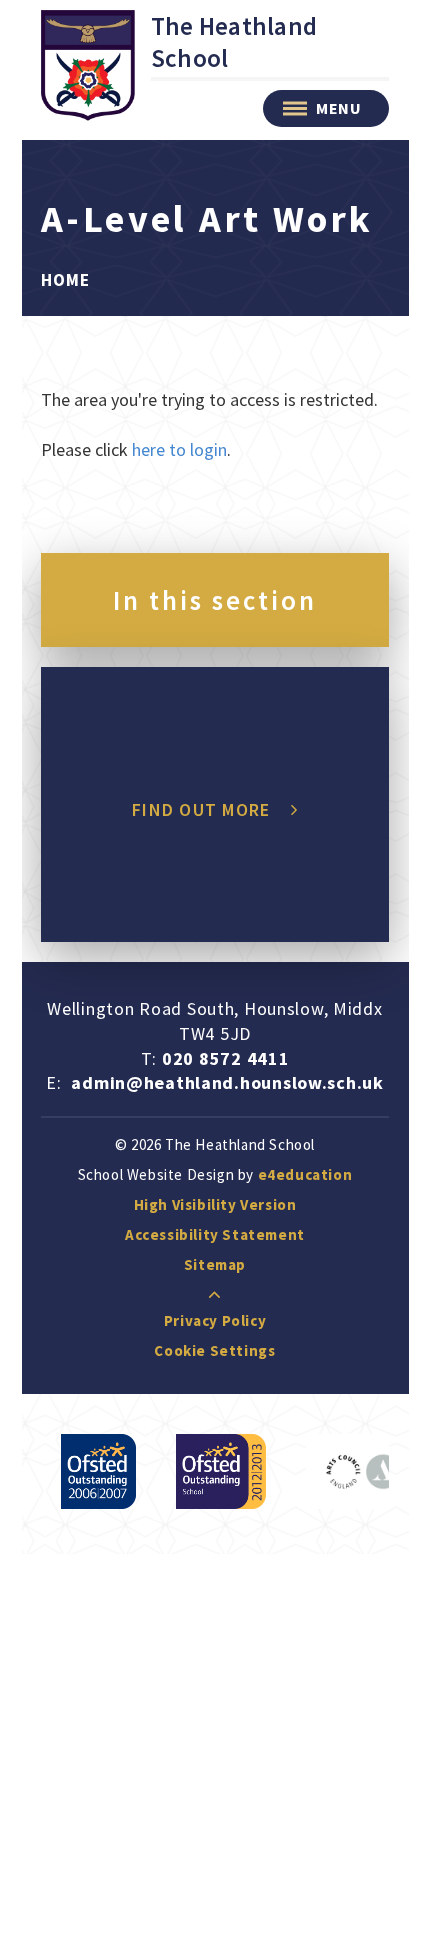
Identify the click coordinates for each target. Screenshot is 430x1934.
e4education (305, 1174)
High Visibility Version (215, 1204)
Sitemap (215, 1264)
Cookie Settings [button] (214, 1350)
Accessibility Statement (215, 1234)
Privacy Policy (215, 1320)
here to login (179, 449)
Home (65, 280)
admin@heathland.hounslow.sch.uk (227, 1082)
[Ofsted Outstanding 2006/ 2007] (98, 1471)
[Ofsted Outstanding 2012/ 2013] (221, 1471)
